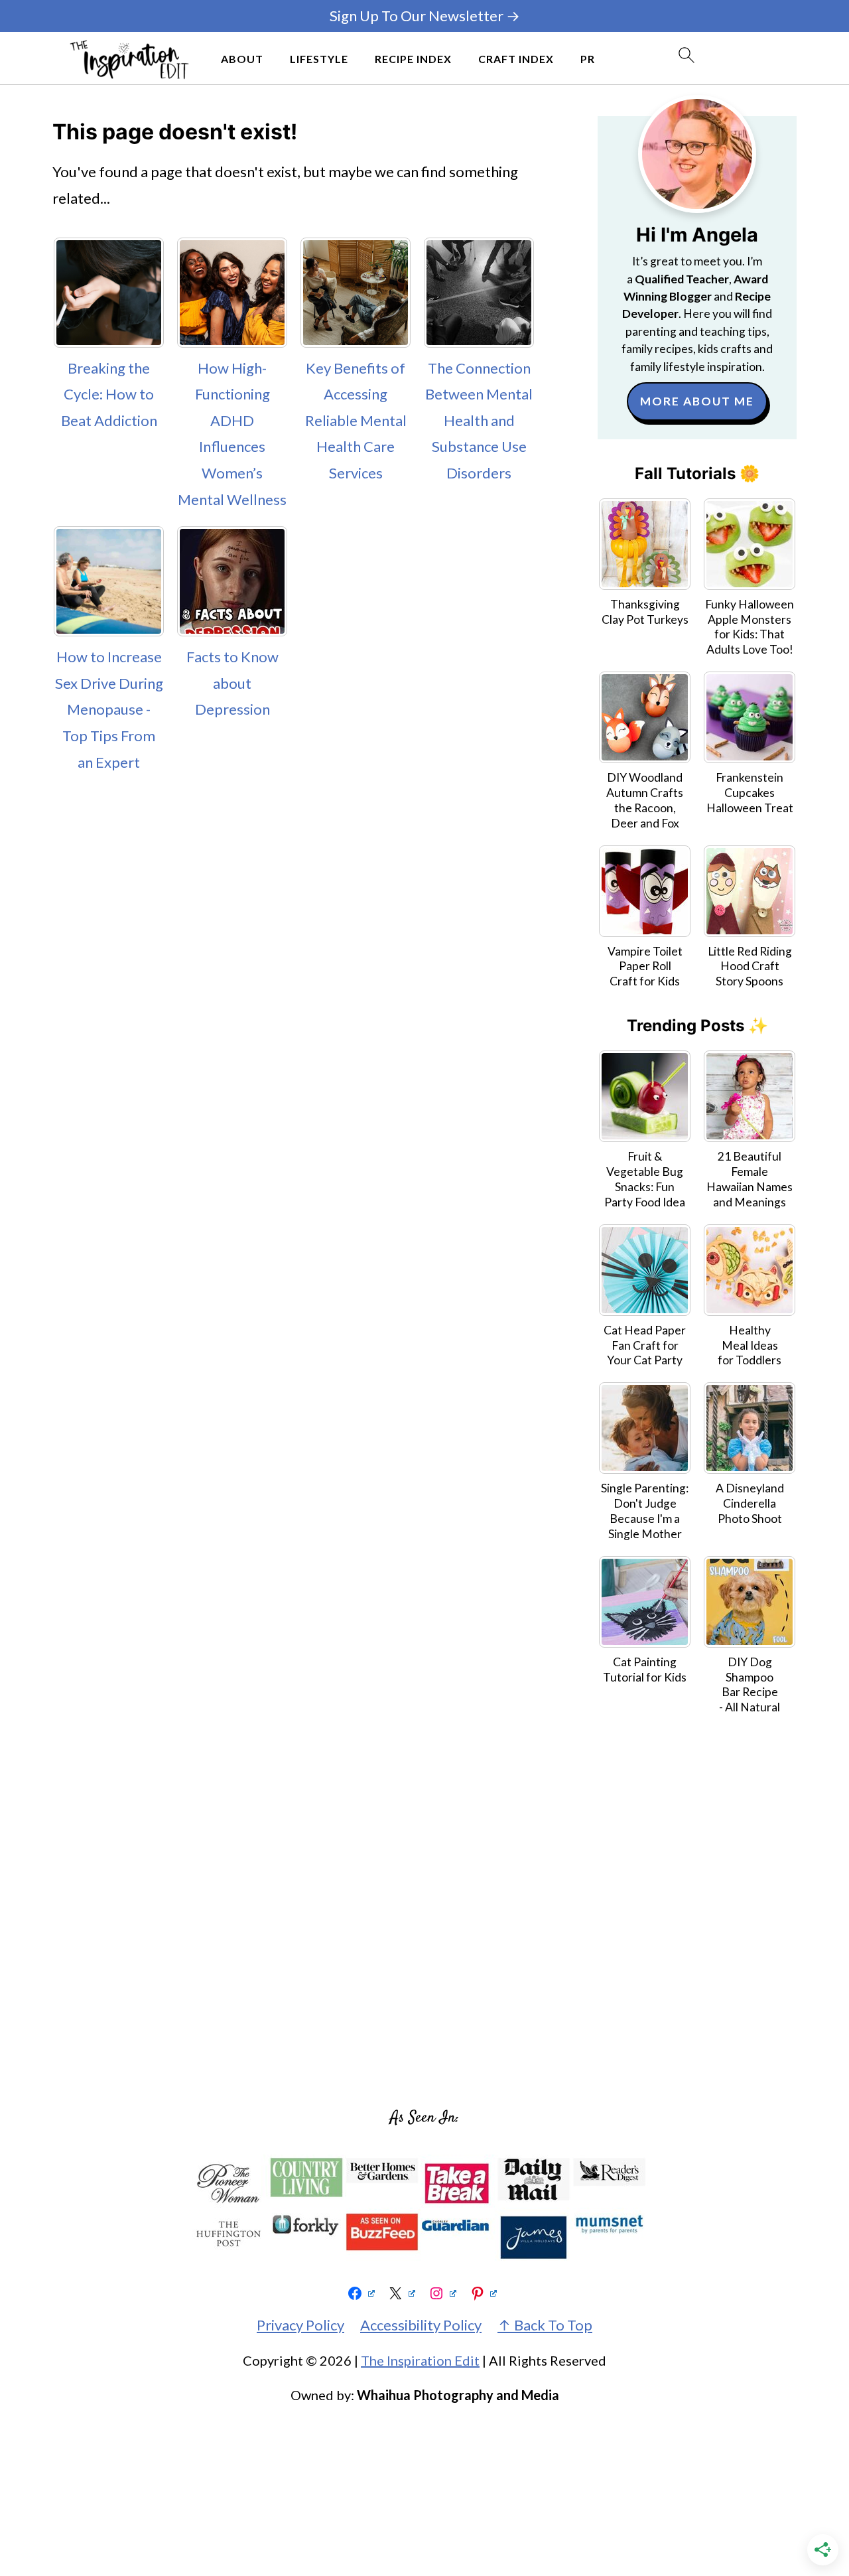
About (242, 59)
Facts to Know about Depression (232, 683)
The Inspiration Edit (420, 2360)
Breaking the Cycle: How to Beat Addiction (109, 394)
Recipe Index (413, 59)
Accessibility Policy (421, 2325)
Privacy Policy (300, 2325)
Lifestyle (319, 59)
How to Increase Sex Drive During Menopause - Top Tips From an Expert (109, 709)
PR (588, 59)
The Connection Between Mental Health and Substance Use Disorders (479, 420)
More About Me (697, 401)
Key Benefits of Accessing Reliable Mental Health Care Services (356, 420)
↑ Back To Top (545, 2325)
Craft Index (516, 59)
